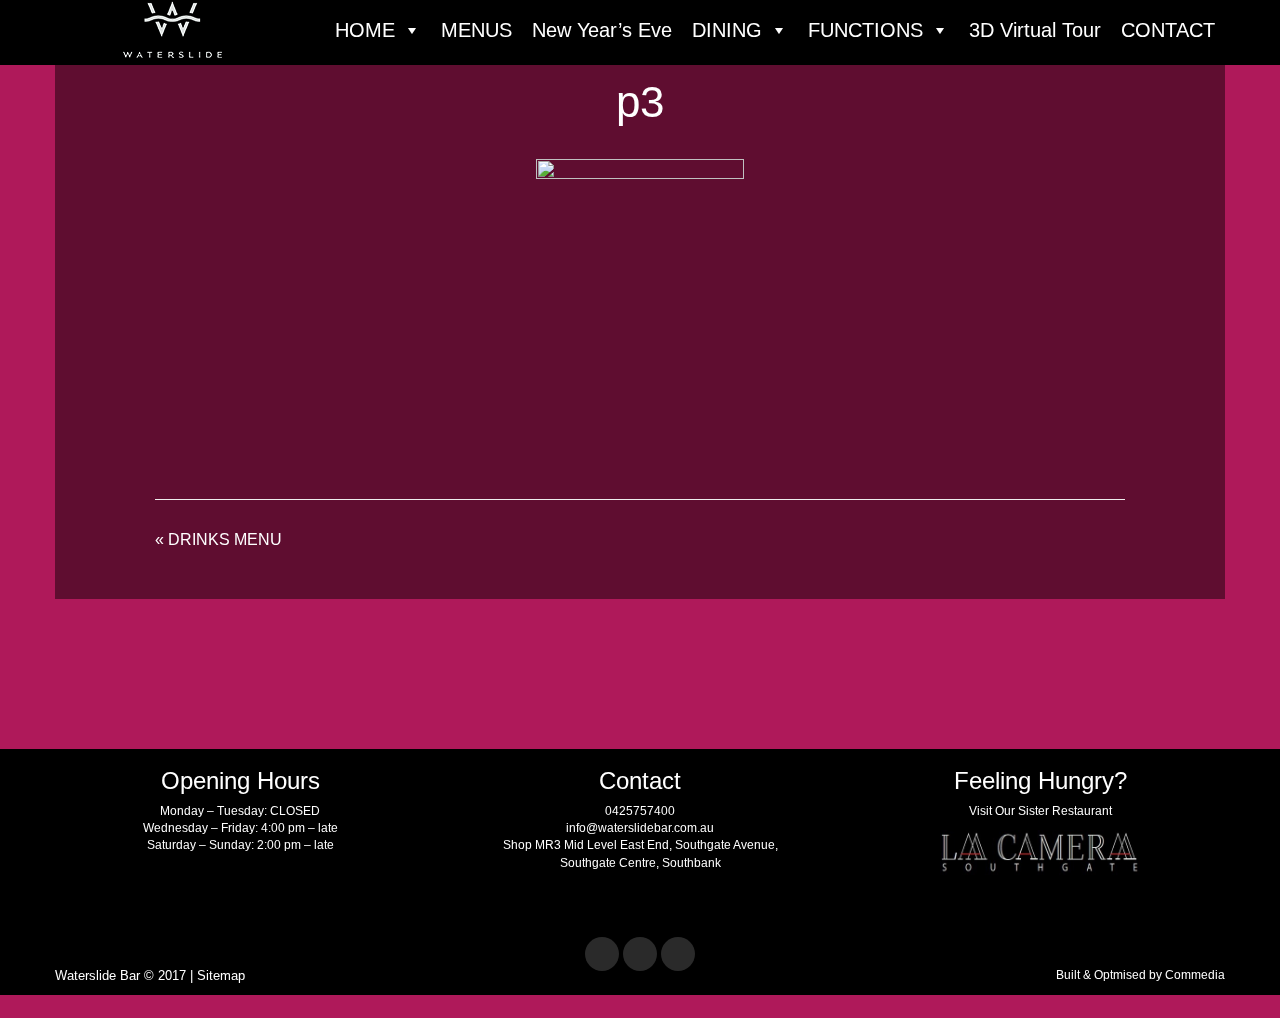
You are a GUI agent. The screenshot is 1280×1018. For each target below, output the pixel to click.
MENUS (476, 30)
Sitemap (221, 975)
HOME (365, 30)
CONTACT (1168, 30)
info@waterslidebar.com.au (640, 828)
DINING (727, 30)
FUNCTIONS (865, 30)
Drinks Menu (225, 539)
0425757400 (640, 811)
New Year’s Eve (602, 30)
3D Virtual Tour (1035, 30)
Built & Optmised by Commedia (1140, 975)
